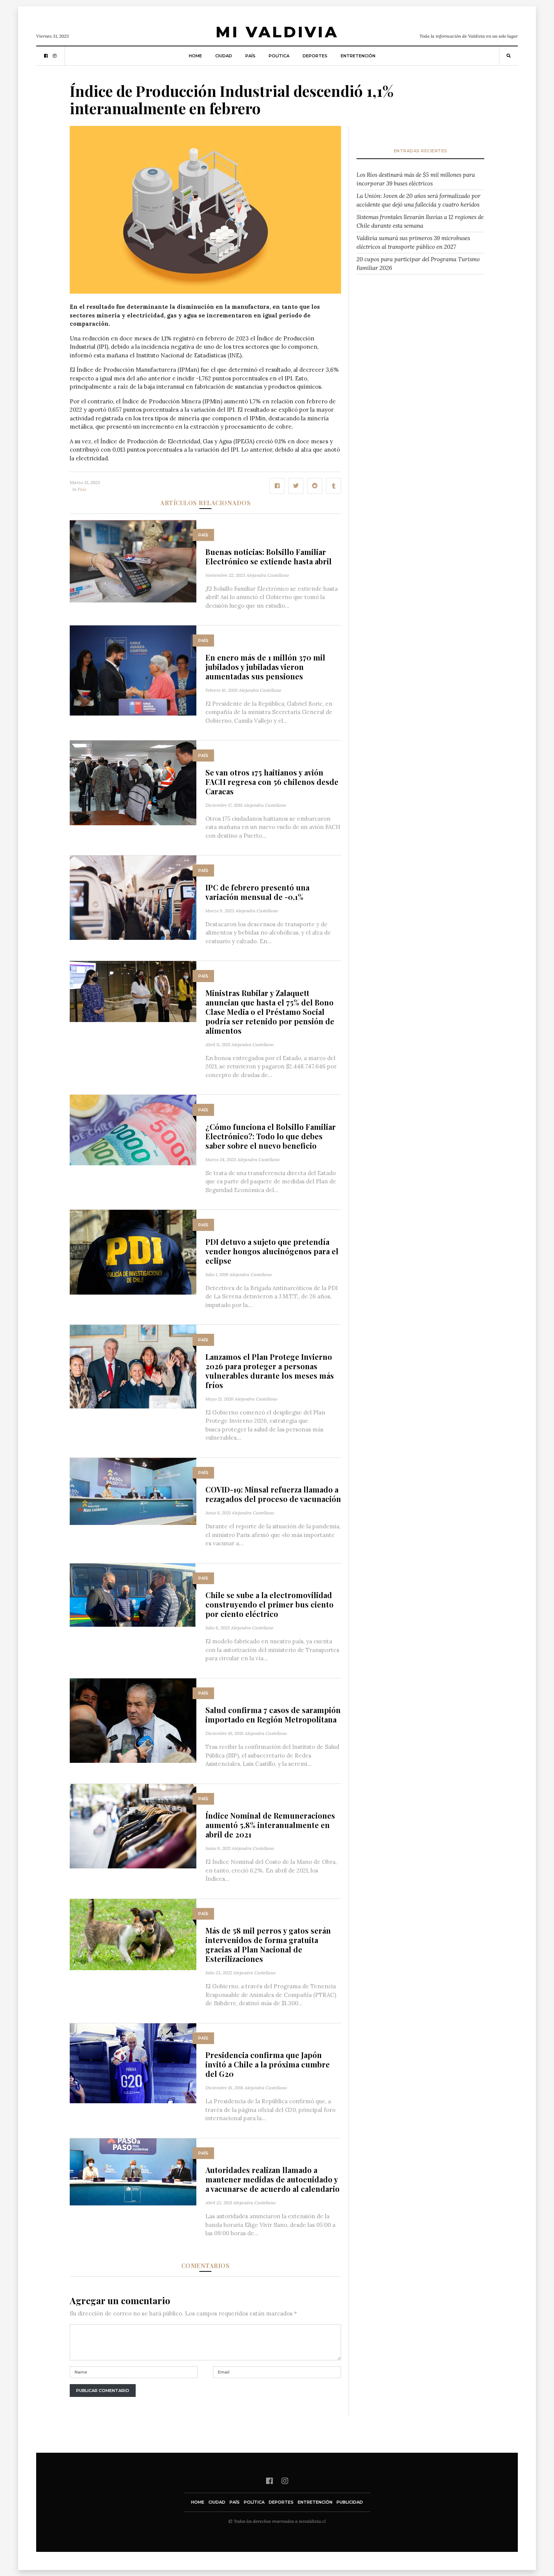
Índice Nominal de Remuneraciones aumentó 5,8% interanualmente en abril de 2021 (270, 1825)
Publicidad (350, 2502)
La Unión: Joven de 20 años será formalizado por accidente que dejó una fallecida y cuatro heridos (419, 200)
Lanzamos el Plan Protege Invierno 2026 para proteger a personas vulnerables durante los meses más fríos (270, 1371)
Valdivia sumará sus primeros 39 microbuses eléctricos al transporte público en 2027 (413, 242)
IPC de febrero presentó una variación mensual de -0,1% (257, 892)
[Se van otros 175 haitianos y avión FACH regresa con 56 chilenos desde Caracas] (133, 782)
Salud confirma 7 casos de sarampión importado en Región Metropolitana (273, 1715)
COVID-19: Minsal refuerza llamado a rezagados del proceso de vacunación (273, 1494)
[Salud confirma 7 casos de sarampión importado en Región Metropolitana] (133, 1720)
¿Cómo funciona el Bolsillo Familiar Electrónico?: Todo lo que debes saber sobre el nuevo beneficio (271, 1136)
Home (195, 56)
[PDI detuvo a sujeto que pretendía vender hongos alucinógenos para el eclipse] (133, 1251)
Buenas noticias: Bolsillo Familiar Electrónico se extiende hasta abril (269, 556)
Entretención (358, 56)
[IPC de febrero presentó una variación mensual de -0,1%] (133, 897)
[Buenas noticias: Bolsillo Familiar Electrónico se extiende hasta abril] (133, 560)
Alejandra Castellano (268, 575)
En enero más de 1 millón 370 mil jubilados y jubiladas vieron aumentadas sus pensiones (265, 667)
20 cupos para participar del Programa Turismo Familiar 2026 (418, 264)
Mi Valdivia (277, 32)
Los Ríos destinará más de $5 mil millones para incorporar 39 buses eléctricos (416, 179)
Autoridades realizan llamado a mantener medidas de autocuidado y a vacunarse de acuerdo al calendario (272, 2179)
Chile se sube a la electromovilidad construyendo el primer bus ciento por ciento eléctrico (269, 1604)
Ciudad (224, 56)
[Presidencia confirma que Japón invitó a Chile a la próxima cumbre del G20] (133, 2063)
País (250, 56)
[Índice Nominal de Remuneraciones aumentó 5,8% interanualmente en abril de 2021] (133, 1826)
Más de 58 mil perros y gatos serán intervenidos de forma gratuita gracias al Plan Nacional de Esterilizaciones (268, 1945)
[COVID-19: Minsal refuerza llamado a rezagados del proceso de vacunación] (133, 1491)
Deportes (315, 56)
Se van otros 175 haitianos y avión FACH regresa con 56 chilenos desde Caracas (272, 782)
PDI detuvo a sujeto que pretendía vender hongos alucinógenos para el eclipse (272, 1251)
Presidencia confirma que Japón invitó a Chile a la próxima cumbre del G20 (268, 2064)
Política (279, 56)
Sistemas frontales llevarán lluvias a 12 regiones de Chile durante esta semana (420, 221)
